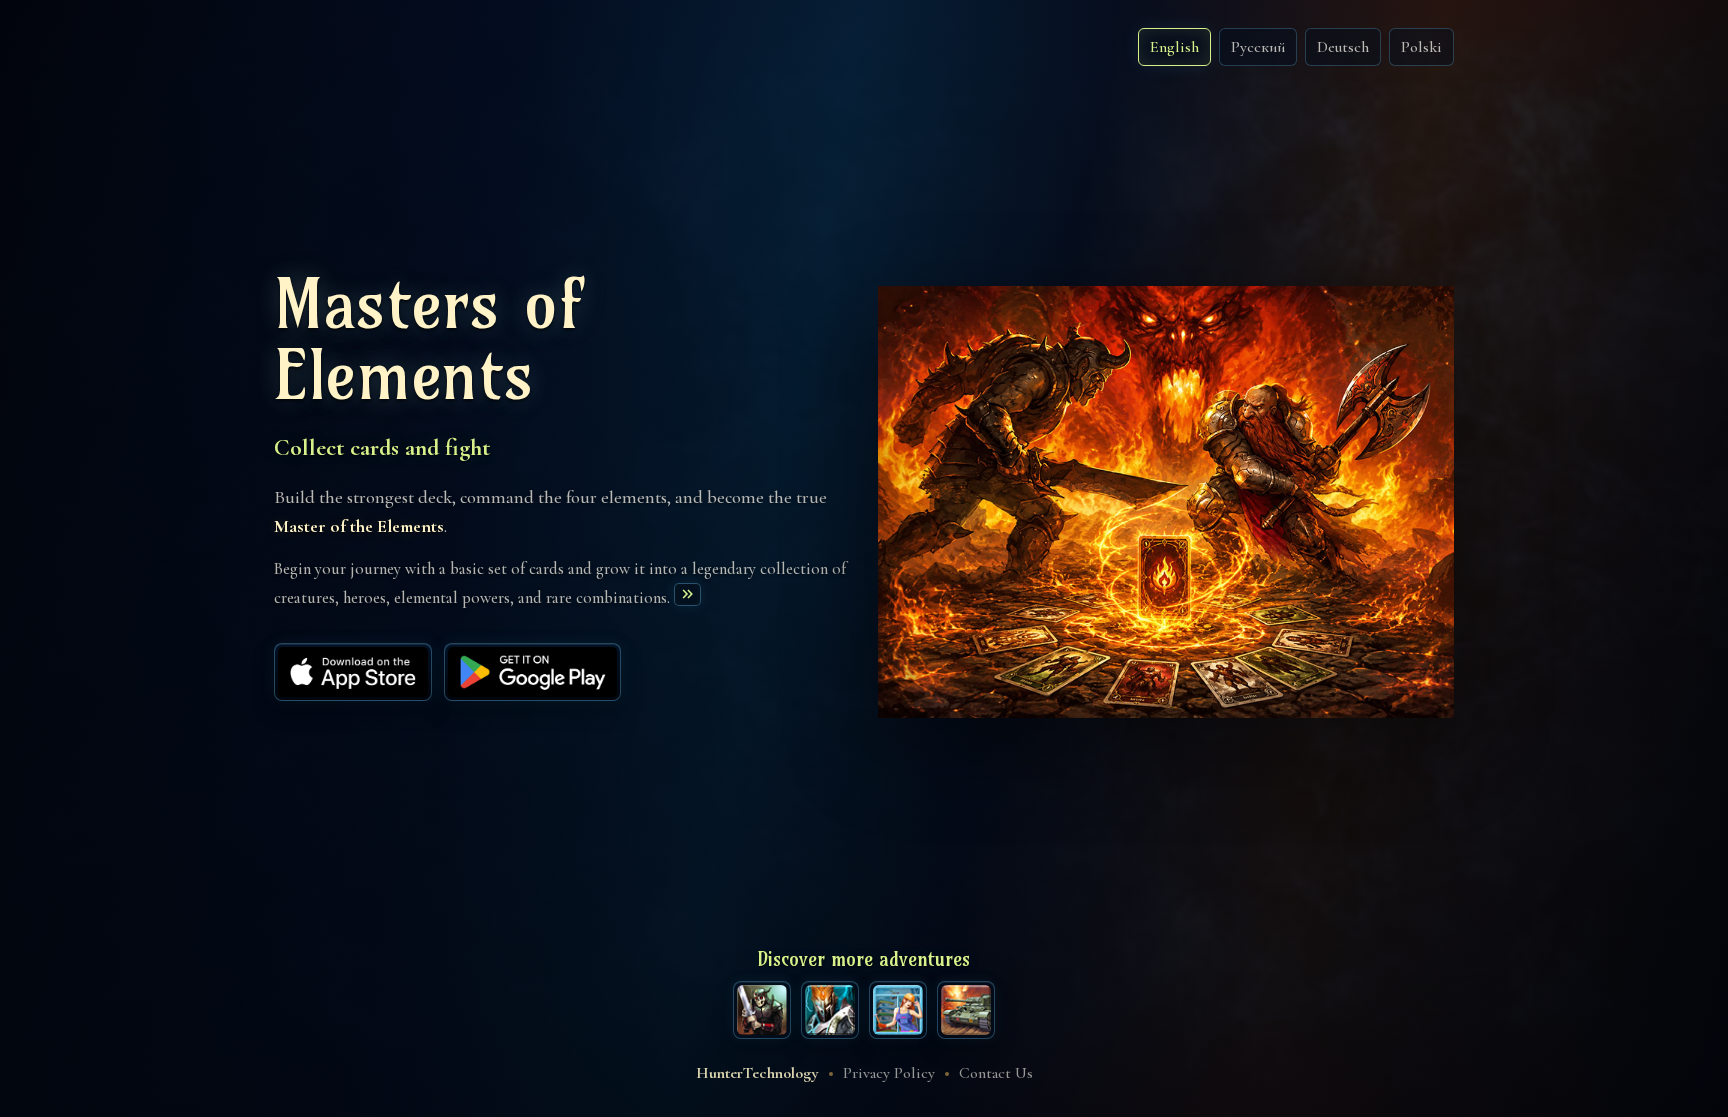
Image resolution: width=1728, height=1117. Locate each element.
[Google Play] (533, 672)
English (1174, 47)
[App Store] (353, 672)
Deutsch (1343, 47)
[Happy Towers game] (898, 1010)
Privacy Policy (889, 1073)
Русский (1258, 47)
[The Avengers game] (762, 1010)
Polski (1421, 47)
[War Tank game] (966, 1010)
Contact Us (996, 1073)
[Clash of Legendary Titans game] (830, 1010)
